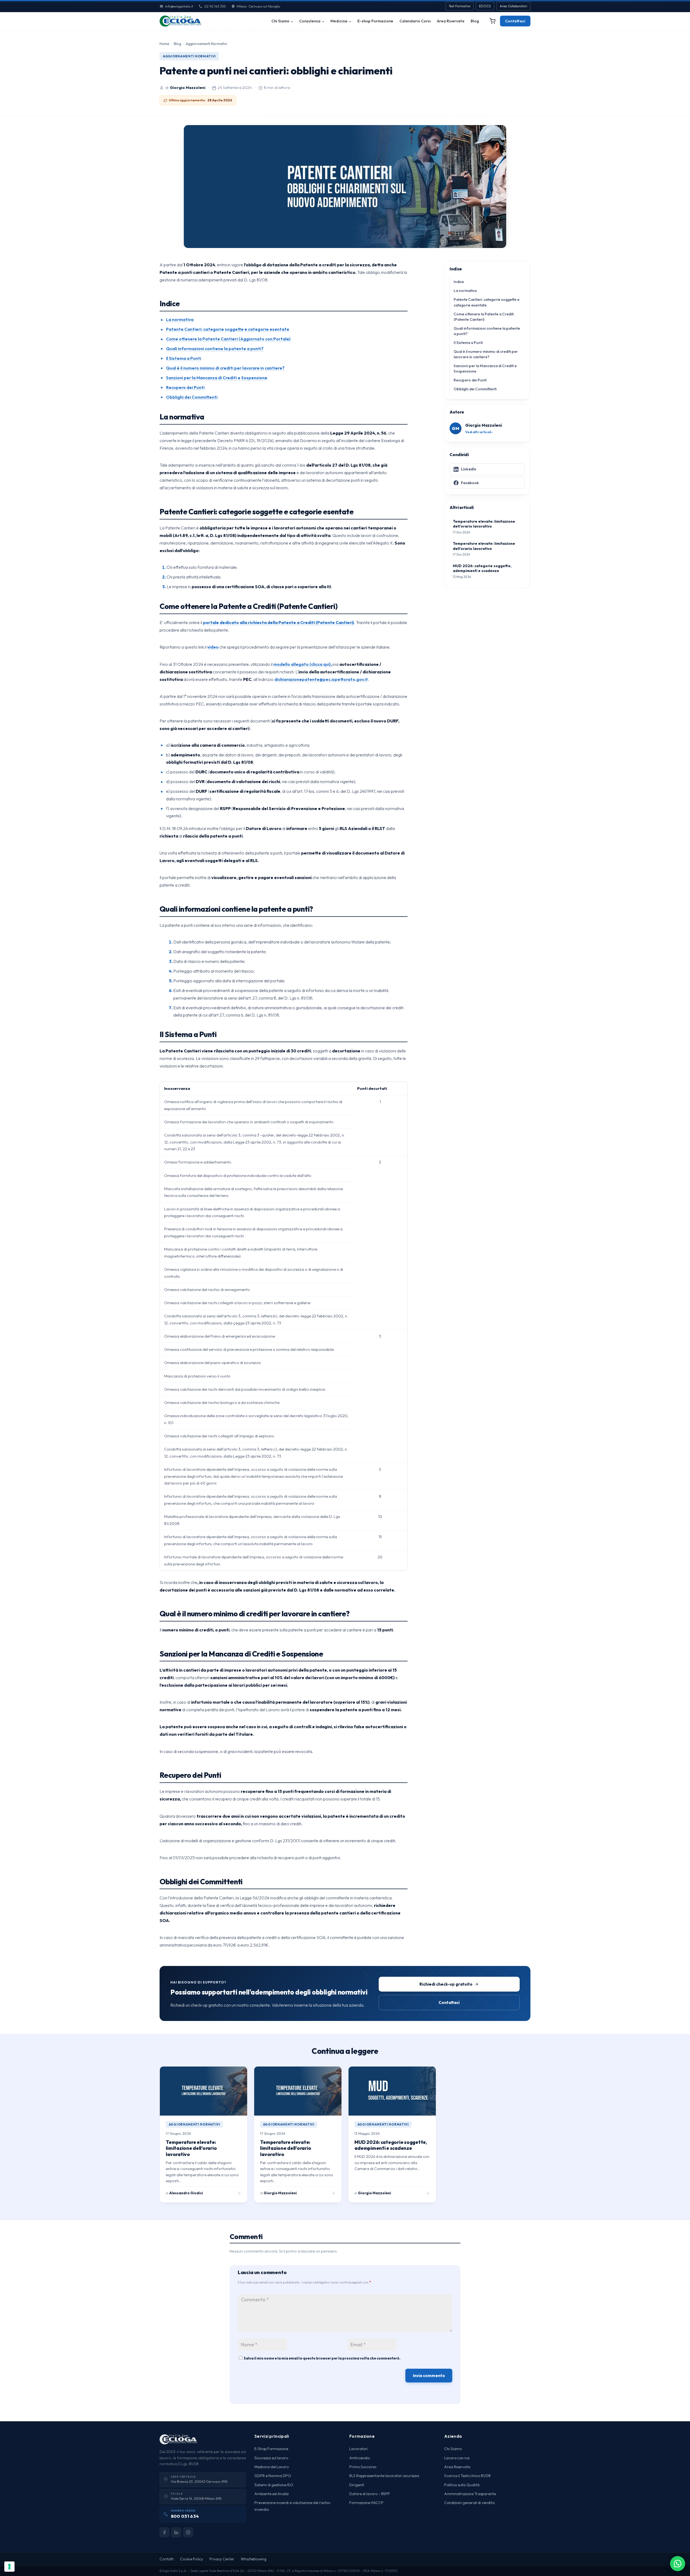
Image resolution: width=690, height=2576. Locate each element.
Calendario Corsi (415, 21)
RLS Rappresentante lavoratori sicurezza (384, 2476)
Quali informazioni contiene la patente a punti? (215, 349)
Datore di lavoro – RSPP (370, 2494)
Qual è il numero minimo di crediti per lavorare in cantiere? (225, 368)
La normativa (180, 319)
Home (164, 44)
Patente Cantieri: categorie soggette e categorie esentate (228, 329)
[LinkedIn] (176, 2532)
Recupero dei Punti (185, 387)
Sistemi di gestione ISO (274, 2485)
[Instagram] (188, 2532)
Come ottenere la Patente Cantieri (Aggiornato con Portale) (229, 339)
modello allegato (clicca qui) (302, 664)
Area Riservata (451, 21)
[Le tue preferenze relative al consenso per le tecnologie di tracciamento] (9, 2567)
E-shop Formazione (375, 21)
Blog (475, 21)
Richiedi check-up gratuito (446, 1984)
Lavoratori (358, 2449)
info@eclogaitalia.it (179, 6)
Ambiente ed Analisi (272, 2494)
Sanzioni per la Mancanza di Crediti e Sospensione (217, 378)
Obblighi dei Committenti (192, 397)
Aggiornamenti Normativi (206, 44)
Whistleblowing (253, 2559)
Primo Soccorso (363, 2467)
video (213, 647)
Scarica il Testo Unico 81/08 (467, 2476)
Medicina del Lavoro (272, 2467)
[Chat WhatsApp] (678, 2564)
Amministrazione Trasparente (470, 2494)
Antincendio (360, 2458)
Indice (459, 282)
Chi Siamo (280, 21)
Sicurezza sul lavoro (271, 2458)
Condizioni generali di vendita (469, 2503)
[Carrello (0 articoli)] (492, 21)
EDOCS (485, 6)
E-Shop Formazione (271, 2449)
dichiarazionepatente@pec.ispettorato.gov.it (321, 679)
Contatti (167, 2559)
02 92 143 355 (215, 6)
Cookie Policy (192, 2559)
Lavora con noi (457, 2458)
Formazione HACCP (366, 2503)
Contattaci (515, 21)
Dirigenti (357, 2485)
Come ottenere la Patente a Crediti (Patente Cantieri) (484, 316)
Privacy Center (222, 2559)
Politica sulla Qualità (462, 2485)
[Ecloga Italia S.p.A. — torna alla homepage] (180, 21)
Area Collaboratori (513, 6)
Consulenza (310, 21)
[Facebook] (164, 2532)
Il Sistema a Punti (184, 358)
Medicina (339, 21)
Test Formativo (460, 6)
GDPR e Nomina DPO (273, 2476)
